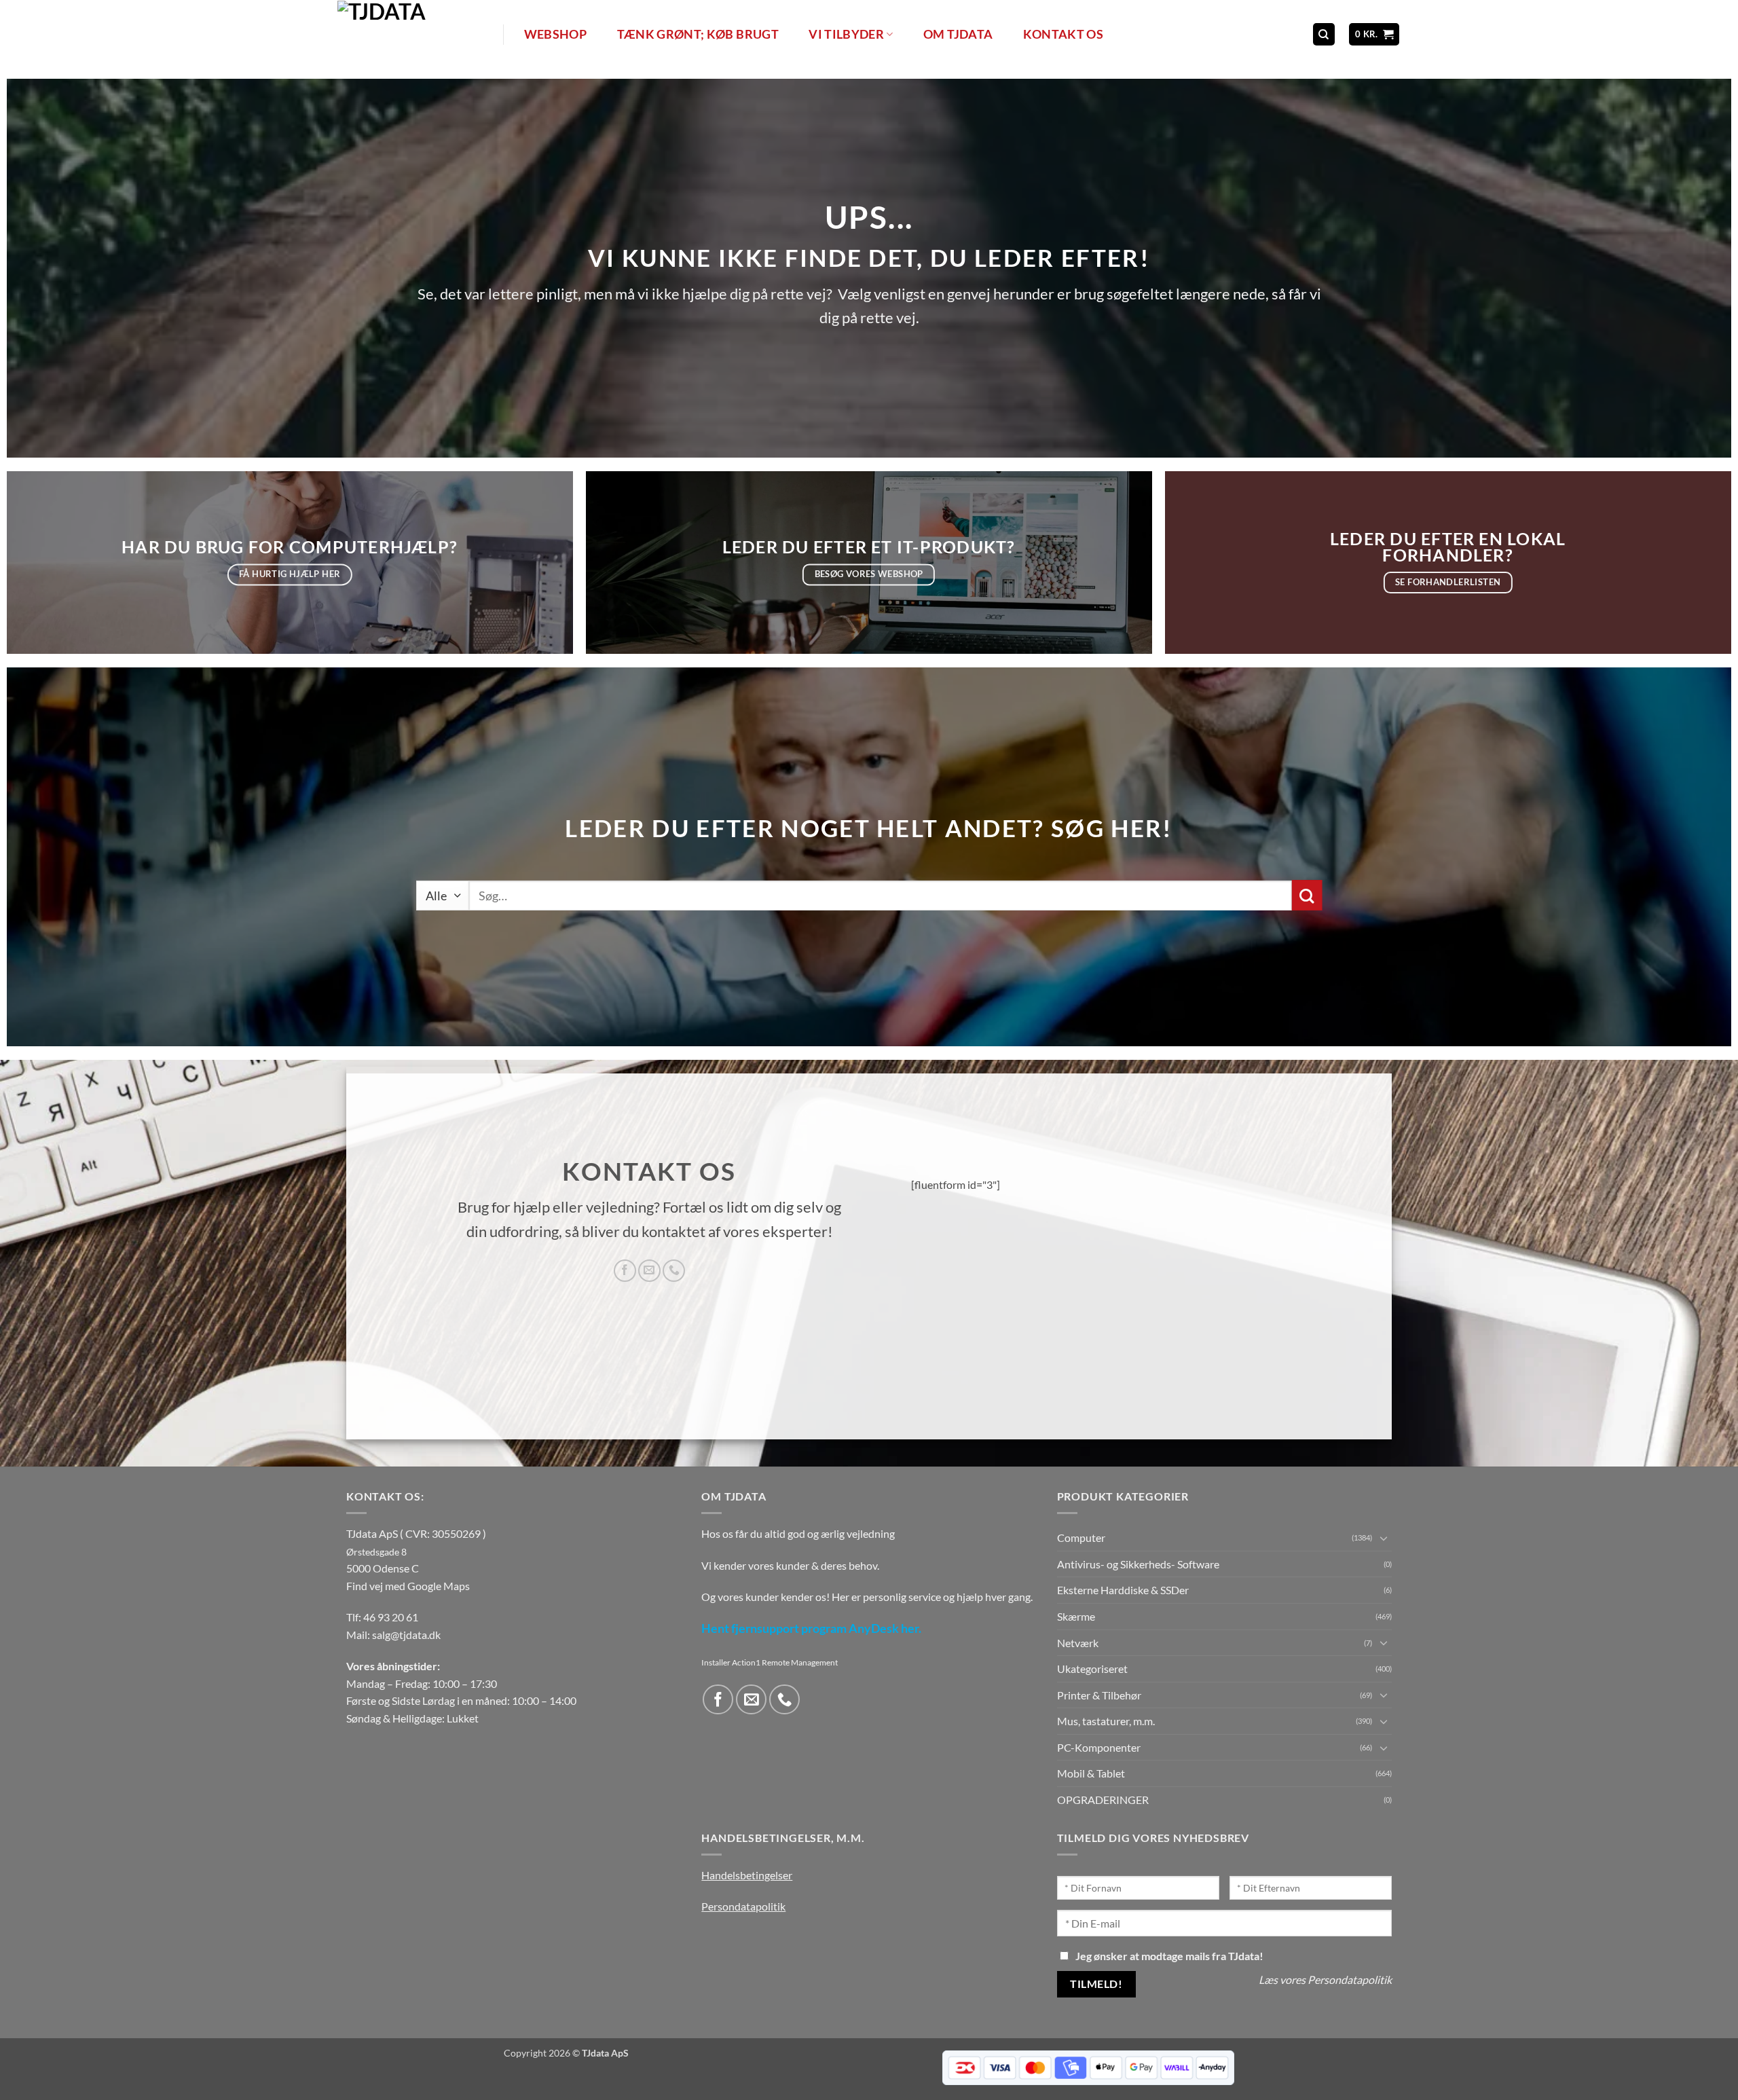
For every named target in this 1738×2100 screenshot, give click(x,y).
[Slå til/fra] (1384, 1538)
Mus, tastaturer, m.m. (1106, 1721)
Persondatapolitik (743, 1906)
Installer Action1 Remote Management (770, 1662)
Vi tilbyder (846, 34)
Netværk (1078, 1643)
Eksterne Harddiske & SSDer (1123, 1590)
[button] (1374, 34)
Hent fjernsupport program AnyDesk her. (811, 1628)
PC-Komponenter (1099, 1747)
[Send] (1307, 895)
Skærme (1076, 1616)
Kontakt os (1064, 34)
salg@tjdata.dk (406, 1635)
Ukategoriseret (1092, 1669)
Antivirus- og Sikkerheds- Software (1138, 1564)
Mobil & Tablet (1091, 1773)
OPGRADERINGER (1103, 1800)
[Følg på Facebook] (625, 1271)
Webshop (555, 34)
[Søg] (1324, 34)
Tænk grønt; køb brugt (698, 34)
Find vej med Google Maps (408, 1586)
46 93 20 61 (391, 1617)
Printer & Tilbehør (1099, 1695)
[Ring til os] (674, 1271)
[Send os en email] (649, 1271)
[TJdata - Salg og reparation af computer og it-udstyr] (419, 34)
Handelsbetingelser (747, 1875)
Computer (1081, 1537)
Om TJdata (958, 34)
